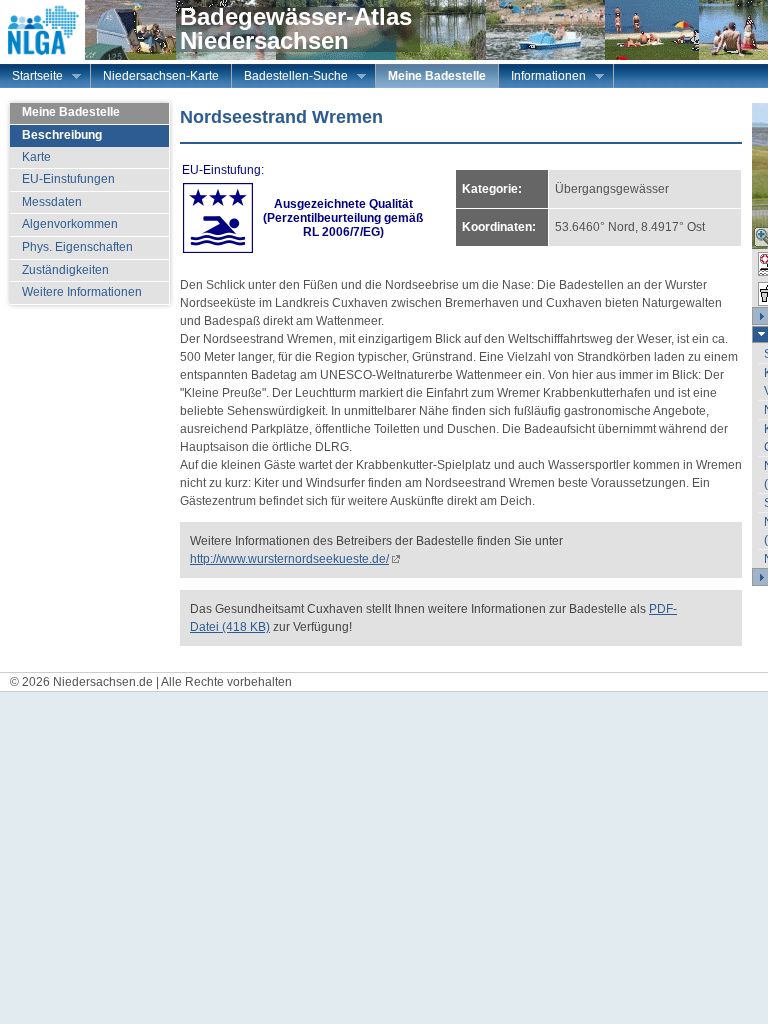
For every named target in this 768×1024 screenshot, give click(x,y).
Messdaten (52, 202)
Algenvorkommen (70, 224)
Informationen (542, 78)
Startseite (31, 78)
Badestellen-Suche (290, 78)
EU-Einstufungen (68, 179)
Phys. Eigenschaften (77, 247)
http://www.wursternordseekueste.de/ (289, 559)
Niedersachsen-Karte (161, 76)
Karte (36, 157)
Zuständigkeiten (65, 270)
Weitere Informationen (82, 292)
